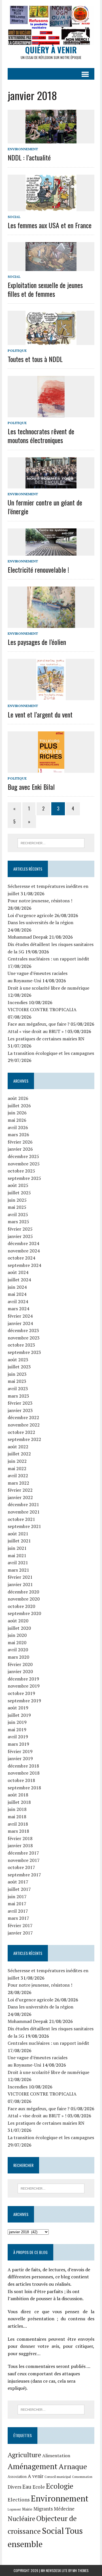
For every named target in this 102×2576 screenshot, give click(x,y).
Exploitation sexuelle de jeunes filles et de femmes (45, 289)
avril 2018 (18, 1824)
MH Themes (81, 2570)
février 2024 (20, 1316)
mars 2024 (18, 1309)
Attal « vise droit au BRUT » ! (37, 1031)
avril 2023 (18, 1388)
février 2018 (20, 1838)
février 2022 (20, 1490)
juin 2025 (17, 1200)
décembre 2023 (23, 1330)
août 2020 (18, 1621)
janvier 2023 (20, 1410)
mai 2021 (17, 1555)
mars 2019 (18, 1744)
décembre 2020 (23, 1592)
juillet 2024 (19, 1280)
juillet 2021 (19, 1541)
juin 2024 (17, 1287)
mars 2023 (18, 1396)
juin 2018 (17, 1809)
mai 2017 (17, 1904)
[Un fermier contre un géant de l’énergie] (51, 484)
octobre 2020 (21, 1606)
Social (14, 217)
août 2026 (18, 1098)
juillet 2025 (19, 1193)
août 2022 (18, 1447)
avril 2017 (18, 1911)
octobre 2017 (21, 1867)
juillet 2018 (19, 1802)
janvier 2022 (20, 1497)
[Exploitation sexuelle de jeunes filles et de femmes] (51, 267)
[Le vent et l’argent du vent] (51, 697)
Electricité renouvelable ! (38, 570)
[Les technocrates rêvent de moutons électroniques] (51, 413)
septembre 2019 (24, 1701)
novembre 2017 (24, 1860)
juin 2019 (17, 1722)
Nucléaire (21, 2518)
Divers (14, 2487)
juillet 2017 (19, 1889)
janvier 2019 (20, 1758)
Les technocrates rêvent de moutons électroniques (41, 436)
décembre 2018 (23, 1766)
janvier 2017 (20, 1933)
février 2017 (20, 1925)
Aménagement (33, 2466)
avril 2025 (18, 1214)
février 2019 (20, 1751)
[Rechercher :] (51, 843)
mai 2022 (17, 1468)
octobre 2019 (21, 1693)
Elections (19, 2500)
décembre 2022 (23, 1417)
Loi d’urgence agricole (30, 915)
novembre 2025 (24, 1164)
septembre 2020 (24, 1613)
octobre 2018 (21, 1780)
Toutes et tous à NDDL (35, 359)
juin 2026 (17, 1113)
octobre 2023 (21, 1345)
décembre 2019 (23, 1679)
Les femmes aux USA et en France (50, 225)
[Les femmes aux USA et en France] (51, 207)
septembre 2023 (24, 1352)
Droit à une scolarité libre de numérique (48, 988)
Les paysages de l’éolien (37, 642)
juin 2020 (17, 1635)
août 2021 (18, 1534)
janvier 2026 (20, 1149)
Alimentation (56, 2456)
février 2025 (20, 1229)
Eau (27, 2487)
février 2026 (20, 1142)
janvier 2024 (20, 1323)
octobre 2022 (21, 1432)
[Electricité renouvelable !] (51, 552)
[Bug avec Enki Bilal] (51, 769)
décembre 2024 (23, 1243)
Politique (17, 351)
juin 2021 (17, 1548)
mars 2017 (18, 1918)
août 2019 (18, 1708)
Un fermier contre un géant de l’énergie (45, 507)
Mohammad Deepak (28, 937)
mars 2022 (18, 1483)
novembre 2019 (24, 1686)
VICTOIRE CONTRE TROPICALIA (42, 1009)
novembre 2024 (24, 1251)
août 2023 (18, 1360)
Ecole (39, 2487)
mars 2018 (18, 1831)
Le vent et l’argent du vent (40, 714)
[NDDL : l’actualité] (51, 140)
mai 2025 (17, 1207)
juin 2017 (17, 1896)
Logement (14, 2509)
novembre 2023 (24, 1338)
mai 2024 (17, 1294)
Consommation (82, 2477)
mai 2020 (17, 1642)
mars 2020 (18, 1657)
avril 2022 (18, 1476)
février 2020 (20, 1664)
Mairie (27, 2509)
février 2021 (20, 1577)
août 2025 (18, 1185)
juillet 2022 (19, 1454)
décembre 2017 (23, 1853)
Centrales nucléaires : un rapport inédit (48, 959)
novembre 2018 (24, 1773)
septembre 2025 (24, 1178)
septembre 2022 (24, 1439)
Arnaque (73, 2466)
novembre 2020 (24, 1599)
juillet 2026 (19, 1106)
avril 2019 (18, 1737)
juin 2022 (17, 1461)
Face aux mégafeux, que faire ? (39, 1024)
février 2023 (20, 1403)
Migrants (43, 2509)
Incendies (18, 1002)
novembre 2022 (24, 1425)
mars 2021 (18, 1570)
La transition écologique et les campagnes (51, 1053)
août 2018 (18, 1795)
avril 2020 (18, 1650)
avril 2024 (18, 1301)
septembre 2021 (24, 1526)
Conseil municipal (58, 2477)
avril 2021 (18, 1563)
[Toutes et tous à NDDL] (51, 341)
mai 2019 (17, 1730)
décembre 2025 (23, 1156)
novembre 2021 (24, 1512)
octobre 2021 (21, 1519)
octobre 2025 (21, 1171)
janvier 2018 (20, 1845)
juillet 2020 (19, 1628)
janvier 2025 (20, 1236)
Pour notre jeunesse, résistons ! (40, 901)
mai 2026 (17, 1120)
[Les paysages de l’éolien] (51, 624)
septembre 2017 (24, 1875)
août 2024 (18, 1272)
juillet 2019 (19, 1715)
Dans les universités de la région (41, 922)
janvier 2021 (20, 1584)
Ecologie (60, 2486)
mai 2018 (17, 1817)
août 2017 (18, 1882)
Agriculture (24, 2455)
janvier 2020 (20, 1671)
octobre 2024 (21, 1258)
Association (17, 2477)
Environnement (23, 149)
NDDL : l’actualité (29, 157)
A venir (36, 2476)
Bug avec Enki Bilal (31, 787)
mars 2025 (18, 1222)
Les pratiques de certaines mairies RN (46, 1039)
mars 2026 (18, 1134)
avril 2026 (18, 1127)
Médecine (64, 2509)
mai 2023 (17, 1381)
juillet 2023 (19, 1367)
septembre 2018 (24, 1788)
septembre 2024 (24, 1265)
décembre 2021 (23, 1504)
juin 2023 (17, 1374)
